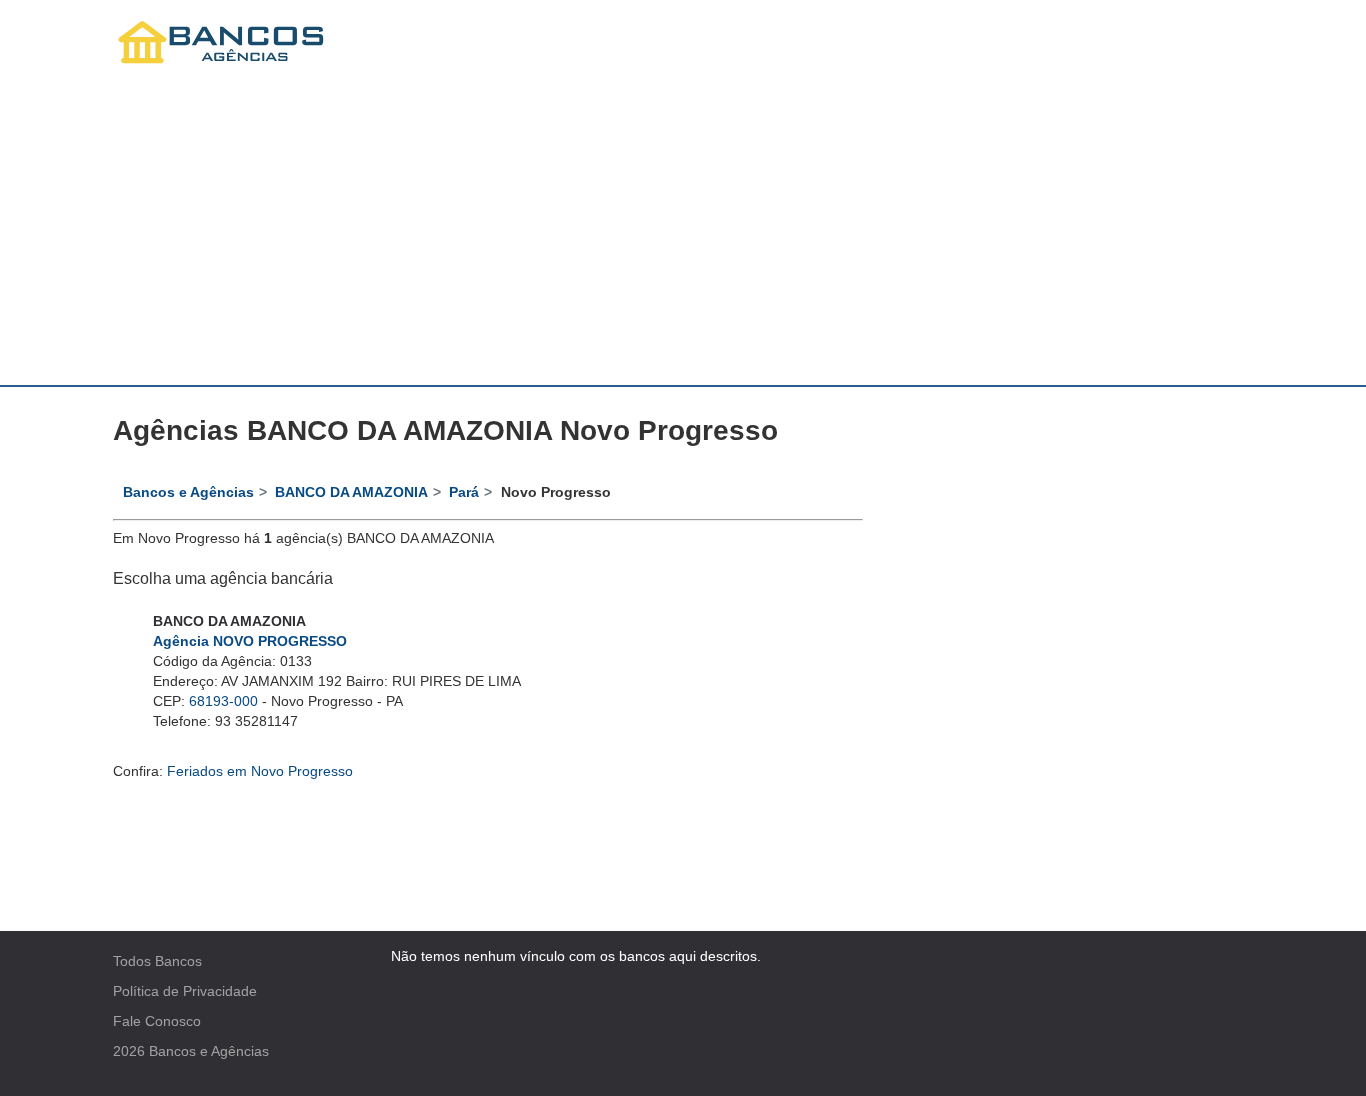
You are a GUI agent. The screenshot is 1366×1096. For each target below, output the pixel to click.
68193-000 (223, 701)
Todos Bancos (157, 961)
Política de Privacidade (185, 991)
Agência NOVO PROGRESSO (250, 641)
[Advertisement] (683, 235)
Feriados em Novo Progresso (260, 771)
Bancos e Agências (209, 1051)
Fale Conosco (157, 1021)
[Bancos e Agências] (222, 42)
